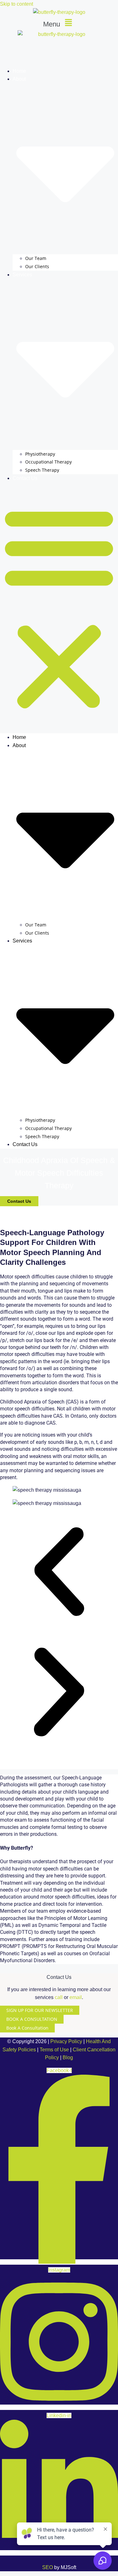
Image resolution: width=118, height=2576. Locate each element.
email (76, 1997)
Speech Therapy (42, 470)
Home (19, 71)
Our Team (36, 258)
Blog (68, 2057)
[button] (59, 23)
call (59, 1997)
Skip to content (17, 4)
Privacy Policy (66, 2041)
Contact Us (25, 478)
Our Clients (37, 266)
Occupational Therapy (48, 462)
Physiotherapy (40, 454)
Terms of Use (54, 2050)
